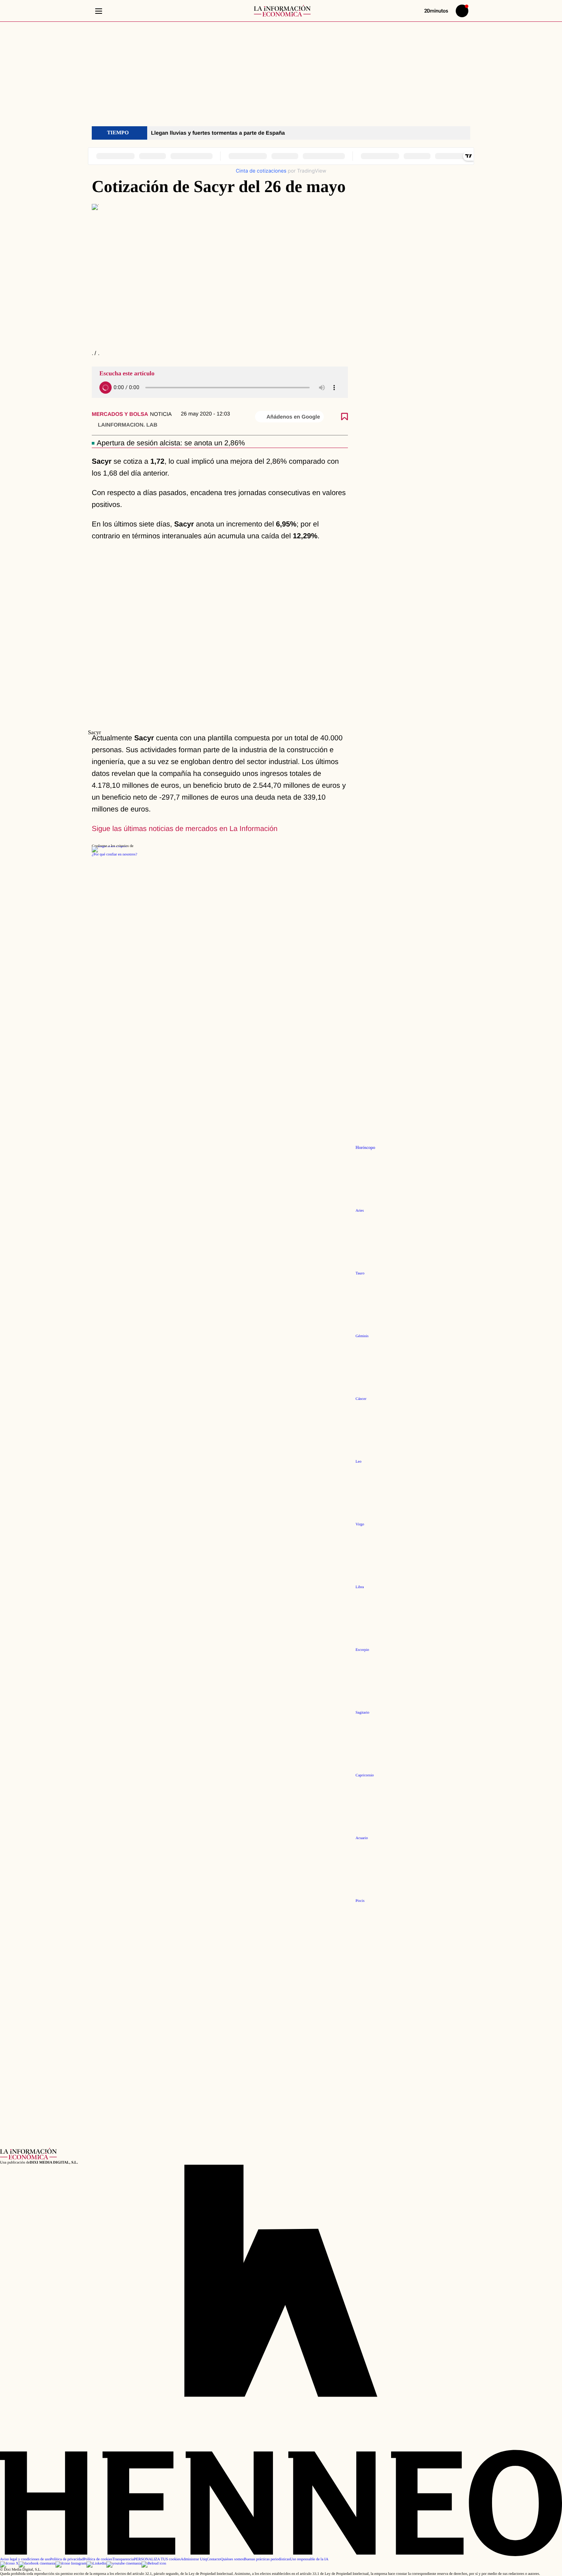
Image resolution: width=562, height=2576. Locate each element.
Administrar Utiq (194, 2559)
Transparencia (123, 2559)
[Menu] (98, 11)
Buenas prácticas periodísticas (267, 2559)
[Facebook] (37, 2564)
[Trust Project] (109, 846)
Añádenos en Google (293, 417)
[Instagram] (71, 2564)
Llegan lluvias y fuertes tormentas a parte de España (218, 133)
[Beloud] (154, 2564)
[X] (9, 2564)
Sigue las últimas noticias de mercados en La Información (185, 829)
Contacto (214, 2559)
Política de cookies (98, 2559)
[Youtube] (124, 2564)
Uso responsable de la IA (309, 2559)
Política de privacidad (67, 2559)
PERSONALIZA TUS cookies (157, 2559)
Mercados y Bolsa (120, 414)
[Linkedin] (96, 2564)
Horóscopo (365, 1148)
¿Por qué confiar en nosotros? (115, 855)
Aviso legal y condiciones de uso (25, 2559)
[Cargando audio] (106, 388)
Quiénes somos (232, 2559)
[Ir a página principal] (282, 11)
